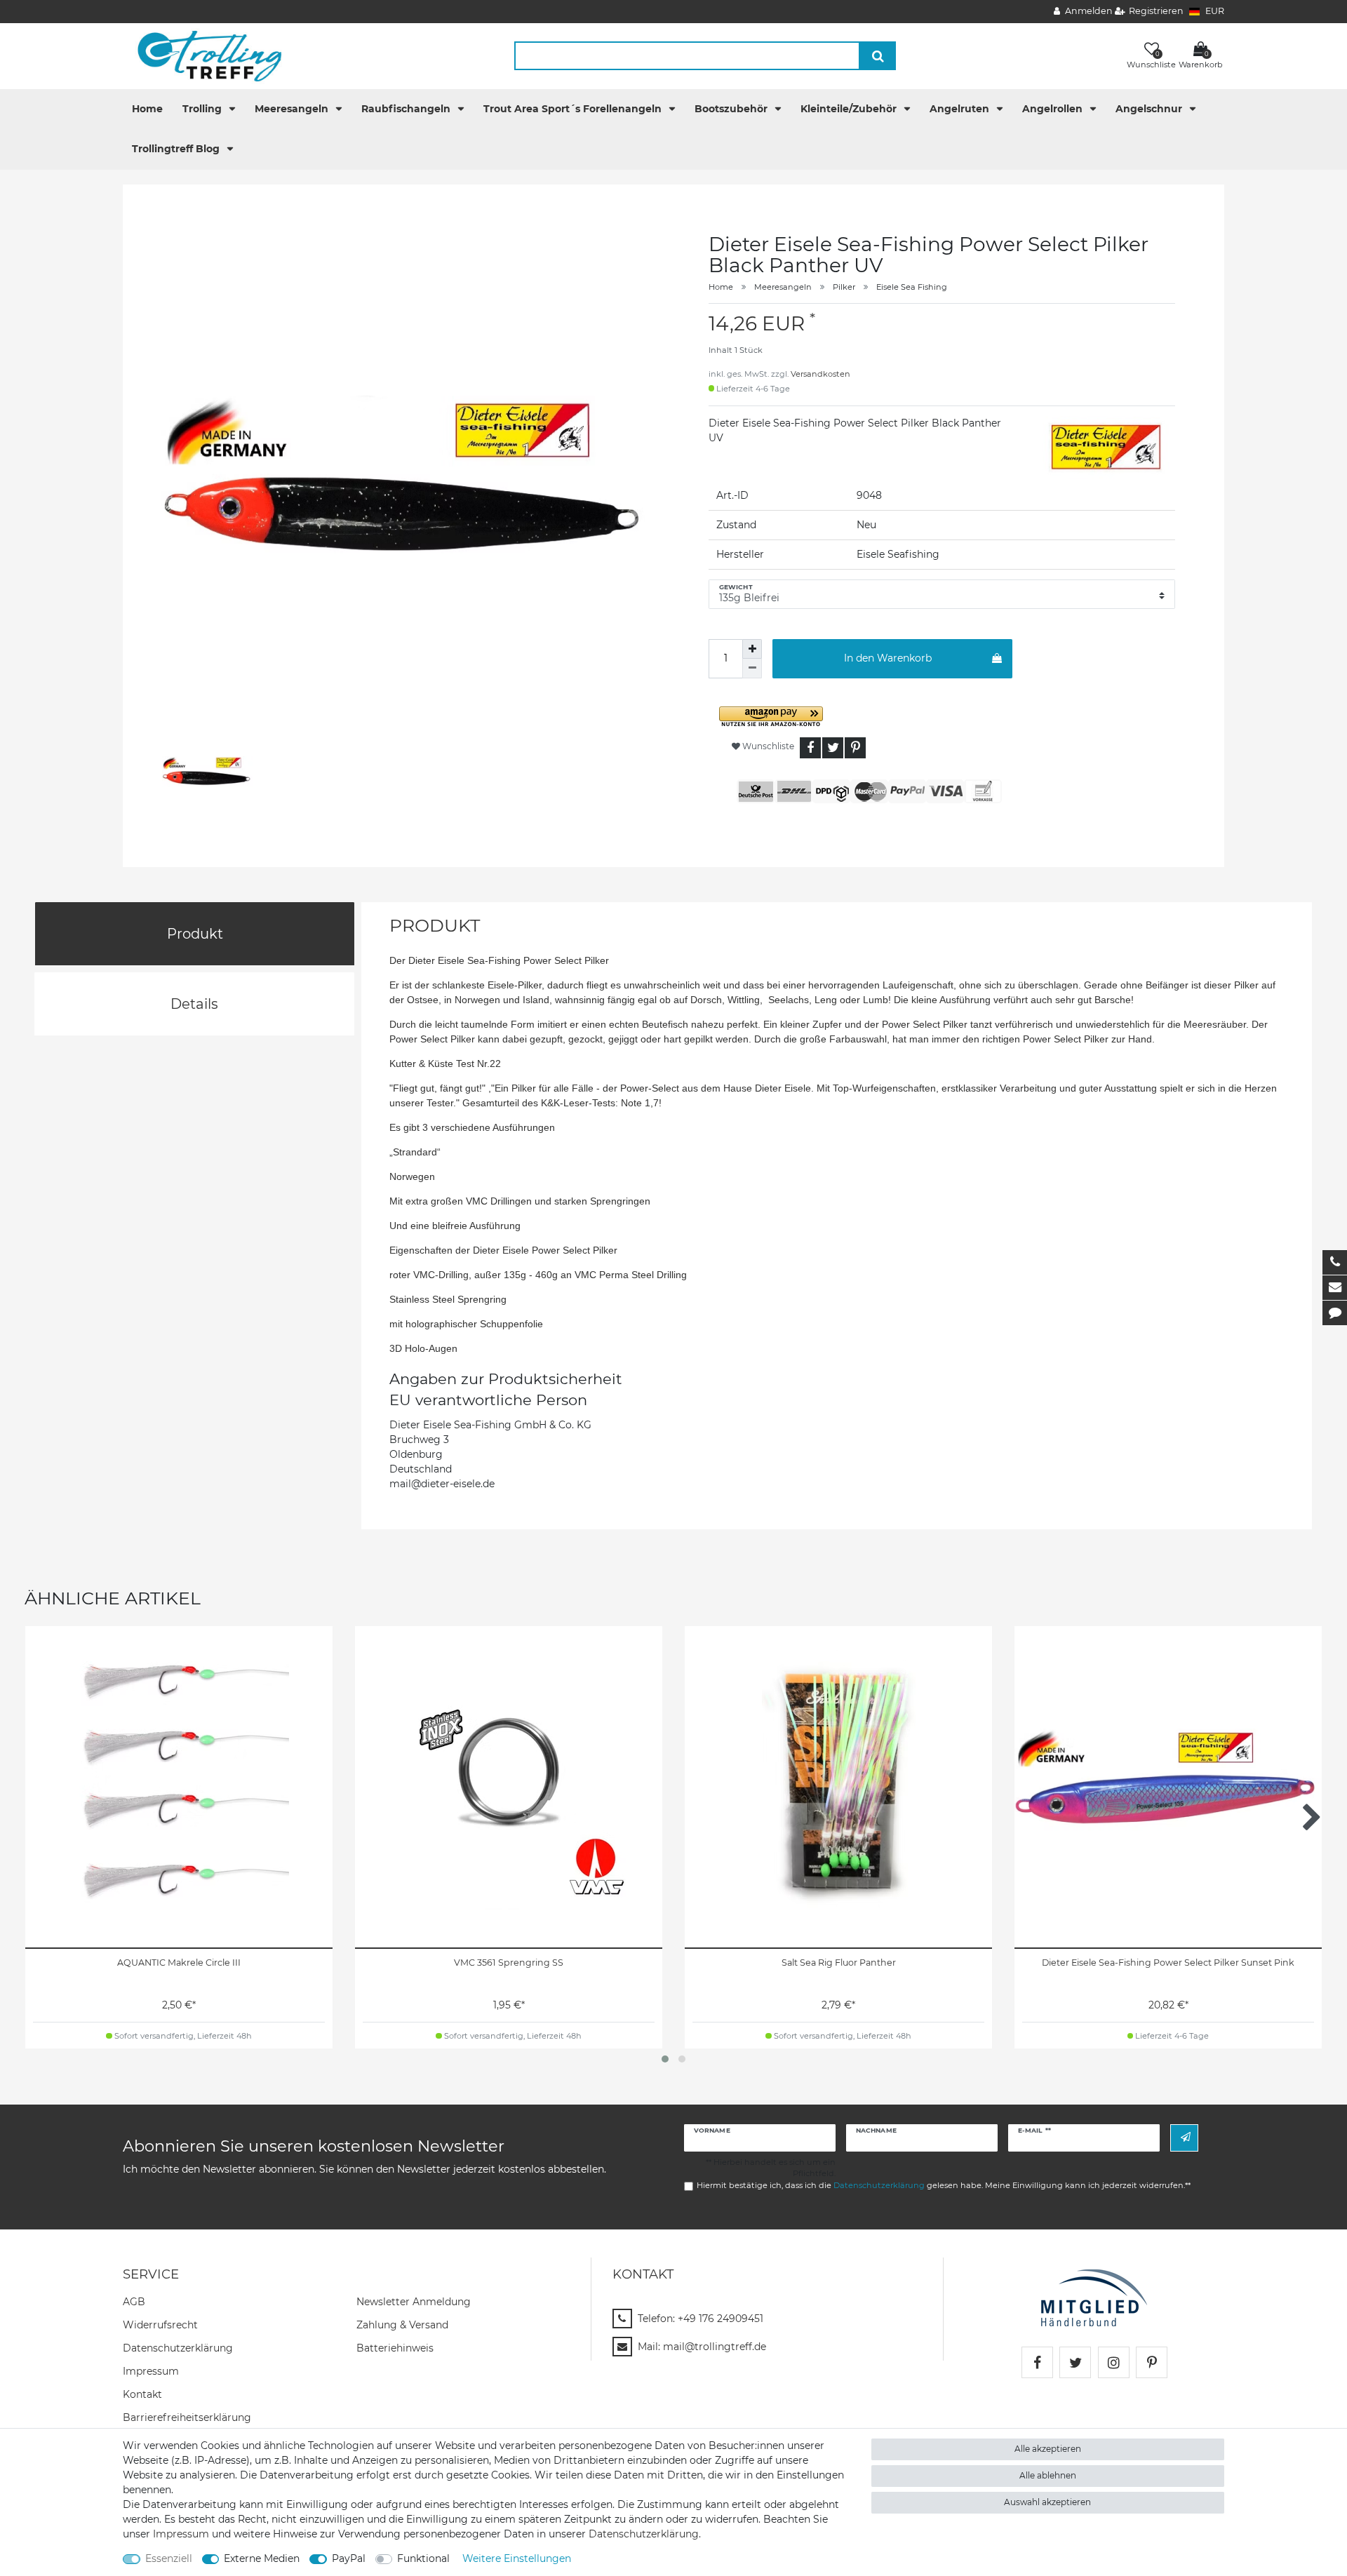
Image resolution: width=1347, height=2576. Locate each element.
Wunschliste (767, 746)
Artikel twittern (833, 748)
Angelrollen (1054, 109)
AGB (134, 2302)
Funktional (423, 2558)
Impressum (151, 2371)
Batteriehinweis (395, 2348)
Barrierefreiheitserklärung (187, 2417)
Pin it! (855, 748)
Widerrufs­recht (160, 2325)
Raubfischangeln (407, 109)
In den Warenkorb (888, 658)
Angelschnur (1150, 109)
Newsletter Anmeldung (414, 2302)
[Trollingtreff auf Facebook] (1037, 2362)
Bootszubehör (732, 109)
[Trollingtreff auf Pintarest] (1152, 2362)
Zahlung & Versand (402, 2325)
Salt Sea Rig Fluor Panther (839, 1963)
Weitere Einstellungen (517, 2558)
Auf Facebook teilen (810, 748)
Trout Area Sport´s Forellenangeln (574, 109)
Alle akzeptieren (1048, 2449)
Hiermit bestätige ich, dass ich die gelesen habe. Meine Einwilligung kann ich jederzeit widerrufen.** (944, 2185)
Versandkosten (820, 374)
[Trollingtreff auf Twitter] (1075, 2362)
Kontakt (142, 2394)
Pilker (844, 287)
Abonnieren (1184, 2138)
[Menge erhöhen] (752, 649)
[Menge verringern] (752, 669)
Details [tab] (194, 1004)
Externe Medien (262, 2558)
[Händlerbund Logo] (1094, 2297)
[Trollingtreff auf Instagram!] (1114, 2362)
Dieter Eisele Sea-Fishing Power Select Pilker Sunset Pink (1168, 1963)
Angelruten (961, 109)
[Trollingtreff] (203, 55)
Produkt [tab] (195, 934)
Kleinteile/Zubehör (850, 109)
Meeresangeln (293, 109)
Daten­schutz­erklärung (178, 2348)
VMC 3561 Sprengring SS (509, 1963)
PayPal (349, 2558)
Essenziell (169, 2558)
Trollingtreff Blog (177, 149)
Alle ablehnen (1048, 2475)
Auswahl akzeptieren (1047, 2502)
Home (147, 109)
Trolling (203, 109)
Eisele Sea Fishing (912, 287)
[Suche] (878, 56)
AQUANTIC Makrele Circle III (179, 1963)
